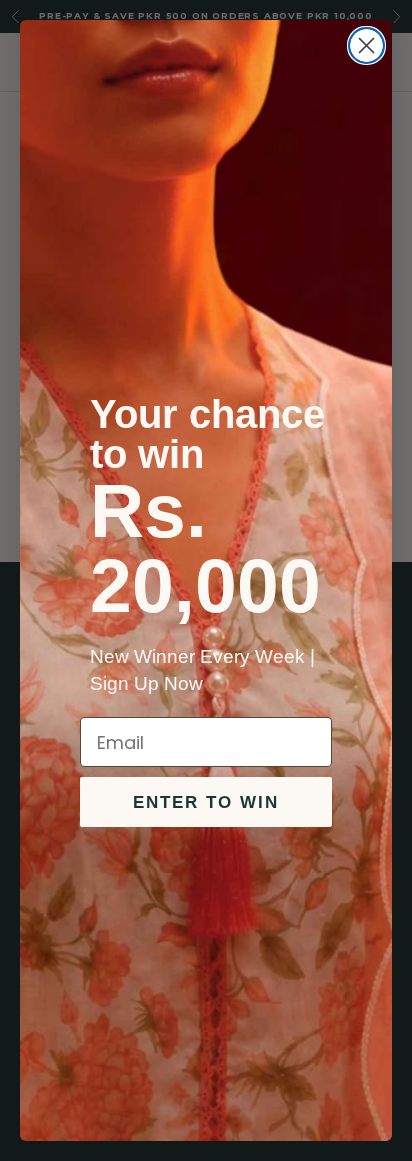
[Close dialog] (366, 45)
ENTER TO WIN (206, 802)
